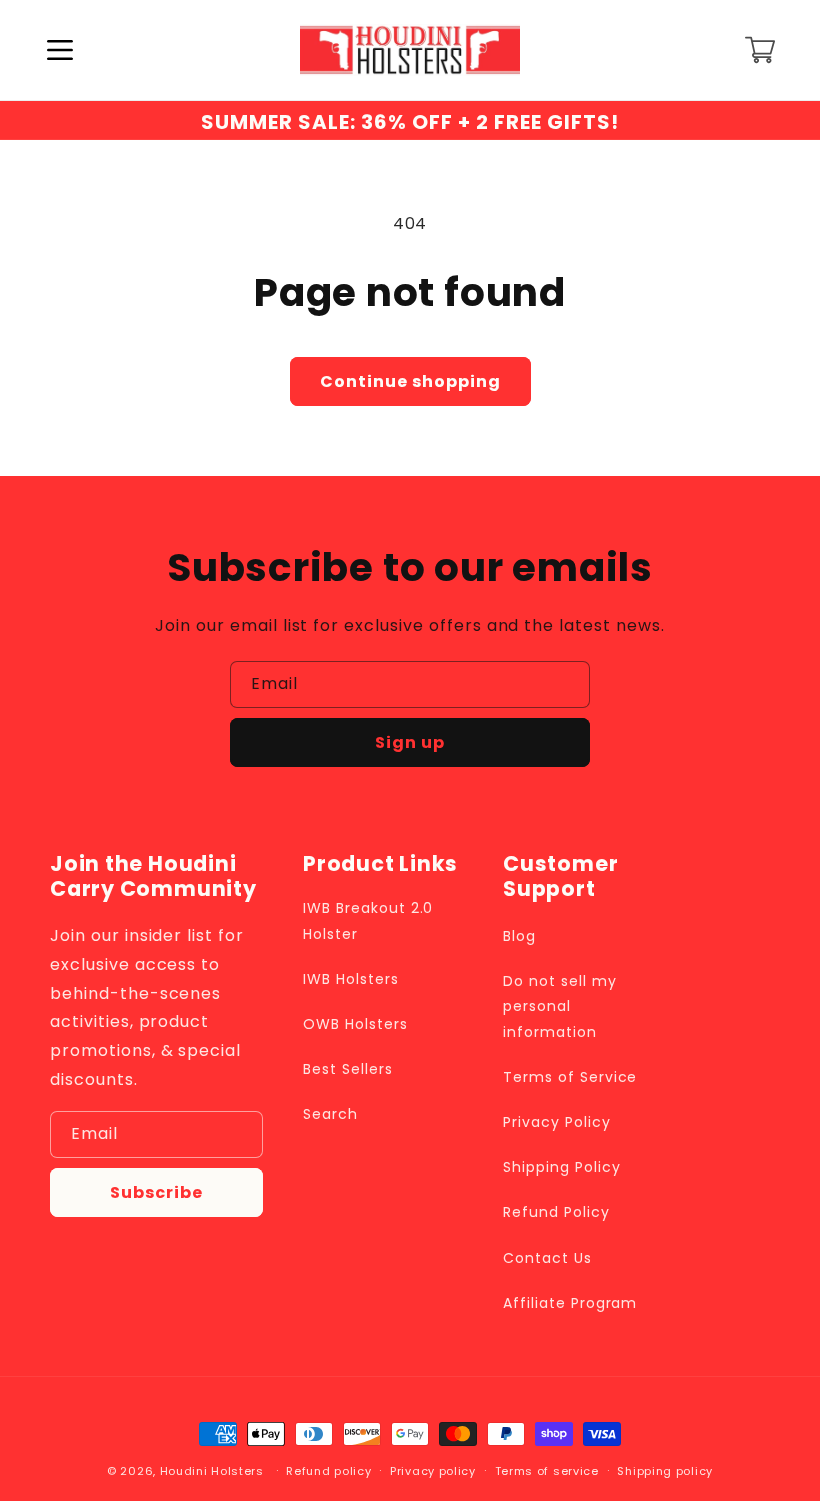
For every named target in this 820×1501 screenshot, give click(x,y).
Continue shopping (410, 381)
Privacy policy (433, 1471)
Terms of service (547, 1471)
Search (330, 1114)
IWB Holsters (351, 979)
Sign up (410, 742)
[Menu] (60, 50)
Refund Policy (556, 1212)
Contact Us (547, 1258)
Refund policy (328, 1471)
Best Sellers (348, 1069)
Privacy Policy (556, 1122)
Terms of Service (570, 1077)
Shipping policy (665, 1471)
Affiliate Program (570, 1303)
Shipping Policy (561, 1167)
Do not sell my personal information (559, 1006)
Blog (519, 936)
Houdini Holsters (212, 1471)
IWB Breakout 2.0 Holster (368, 920)
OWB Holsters (355, 1024)
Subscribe (156, 1192)
